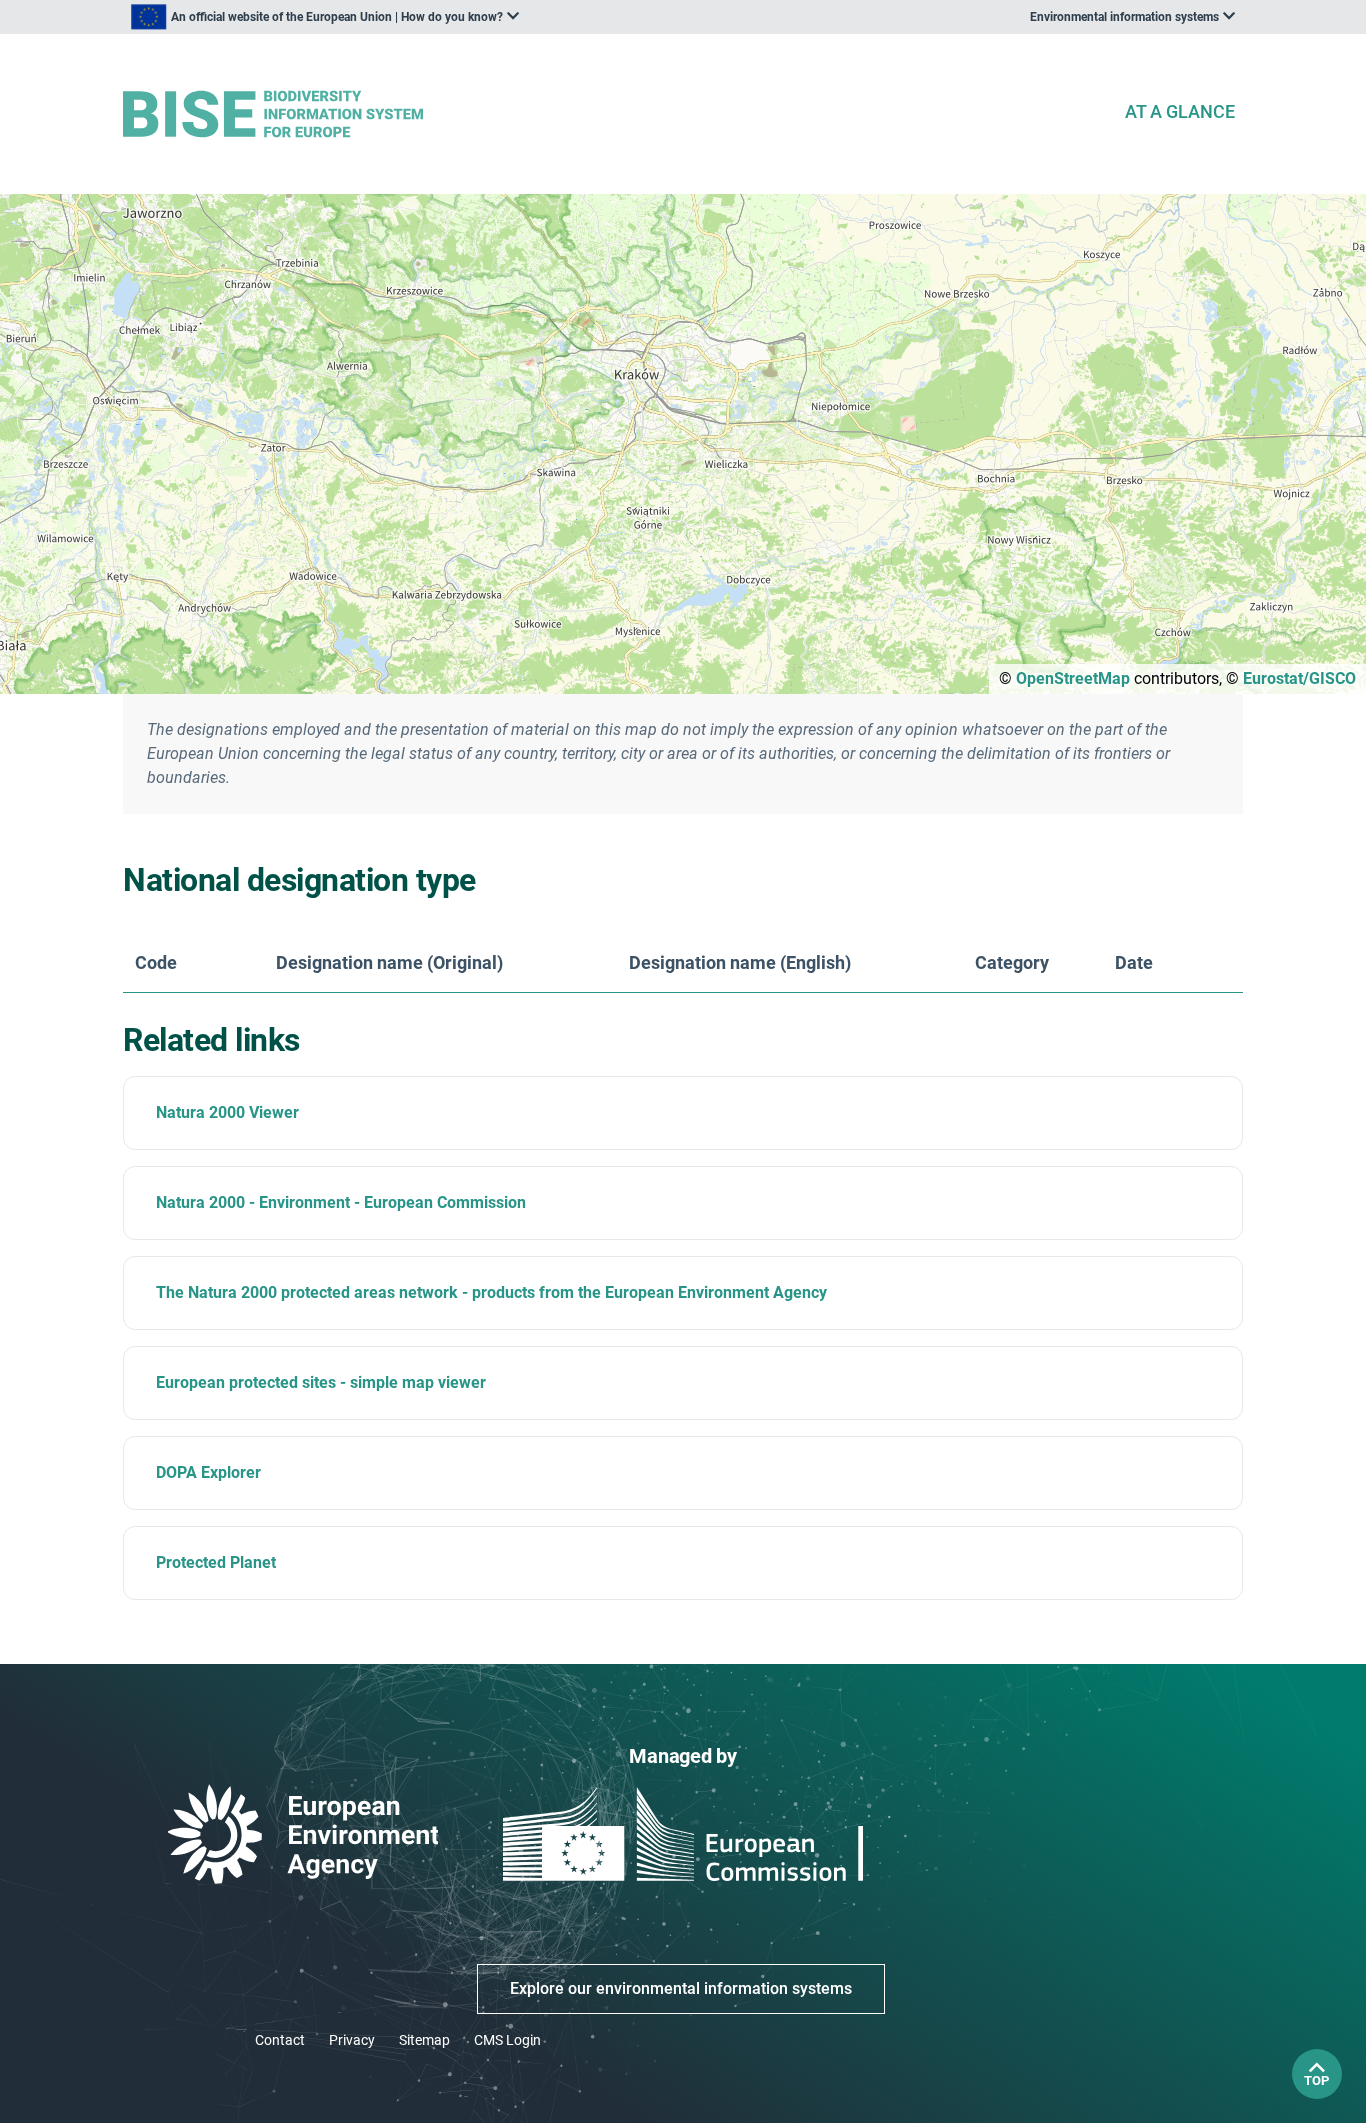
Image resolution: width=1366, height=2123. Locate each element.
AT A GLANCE (1180, 111)
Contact (280, 2040)
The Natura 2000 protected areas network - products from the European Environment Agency (491, 1292)
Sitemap (424, 2040)
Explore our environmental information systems (681, 1988)
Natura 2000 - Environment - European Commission (341, 1202)
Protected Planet (216, 1562)
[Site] (615, 114)
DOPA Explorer (208, 1472)
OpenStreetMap (1073, 678)
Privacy (352, 2040)
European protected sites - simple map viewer (321, 1382)
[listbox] (325, 17)
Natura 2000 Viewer (227, 1112)
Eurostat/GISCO (1299, 678)
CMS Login (507, 2040)
